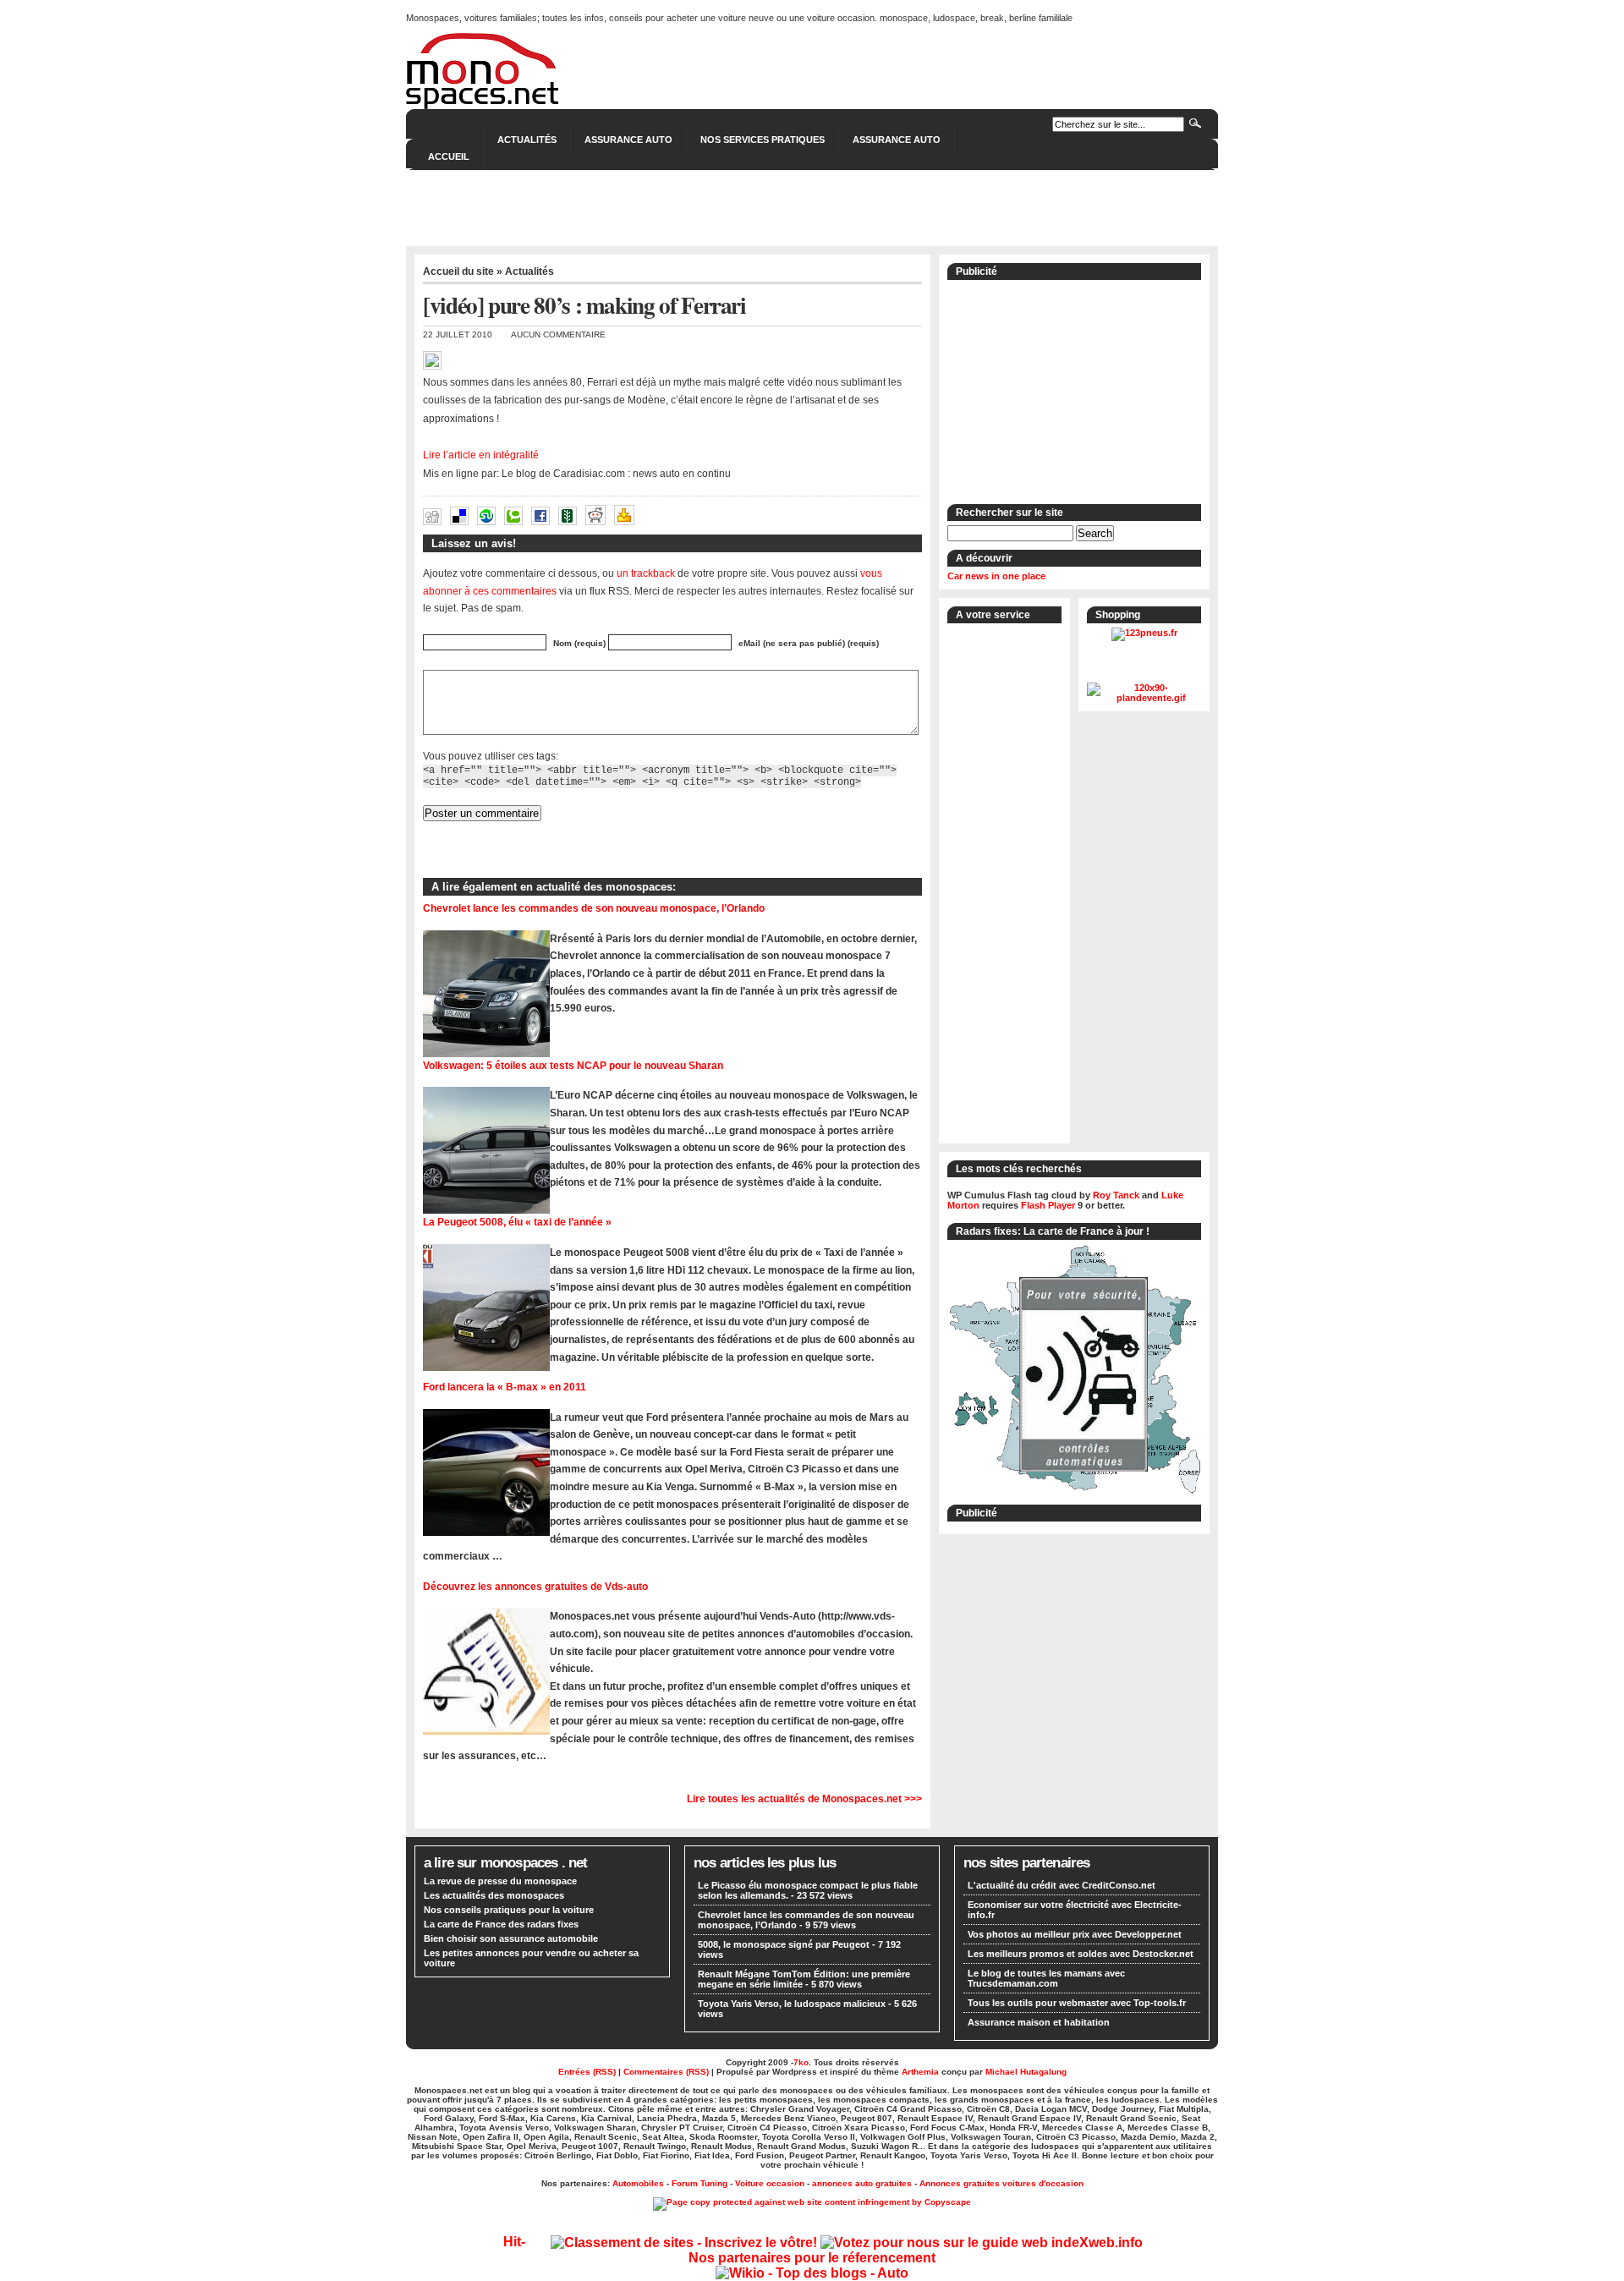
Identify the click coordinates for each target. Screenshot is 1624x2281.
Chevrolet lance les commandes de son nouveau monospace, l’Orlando (594, 908)
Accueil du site (458, 271)
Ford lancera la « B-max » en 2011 (505, 1387)
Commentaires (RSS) (666, 2072)
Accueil (449, 156)
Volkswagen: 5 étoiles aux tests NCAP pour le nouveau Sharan (573, 1065)
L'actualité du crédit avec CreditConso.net (1062, 1885)
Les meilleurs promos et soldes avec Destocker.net (1081, 1954)
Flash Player (1048, 1205)
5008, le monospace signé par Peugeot (784, 1944)
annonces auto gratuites (862, 2183)
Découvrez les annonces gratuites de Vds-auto (535, 1586)
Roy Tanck (1116, 1195)
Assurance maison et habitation (1039, 2022)
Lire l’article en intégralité (481, 455)
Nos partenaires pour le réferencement (812, 2258)
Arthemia (920, 2072)
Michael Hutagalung (1026, 2072)
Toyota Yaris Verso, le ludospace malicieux (792, 2004)
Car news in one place (996, 576)
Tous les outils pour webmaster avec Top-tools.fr (1077, 2003)
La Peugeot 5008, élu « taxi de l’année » (517, 1222)
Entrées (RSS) (587, 2072)
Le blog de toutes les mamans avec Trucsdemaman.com (1046, 1978)
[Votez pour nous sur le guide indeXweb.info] (982, 2243)
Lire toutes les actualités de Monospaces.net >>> (804, 1798)
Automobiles (638, 2183)
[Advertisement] (812, 208)
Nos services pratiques (763, 140)
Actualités (527, 140)
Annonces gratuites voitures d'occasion (1001, 2183)
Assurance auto (897, 140)
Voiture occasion (770, 2183)
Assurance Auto (628, 140)
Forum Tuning (700, 2183)
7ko (801, 2062)
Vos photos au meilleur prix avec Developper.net (1075, 1934)
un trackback (646, 573)
